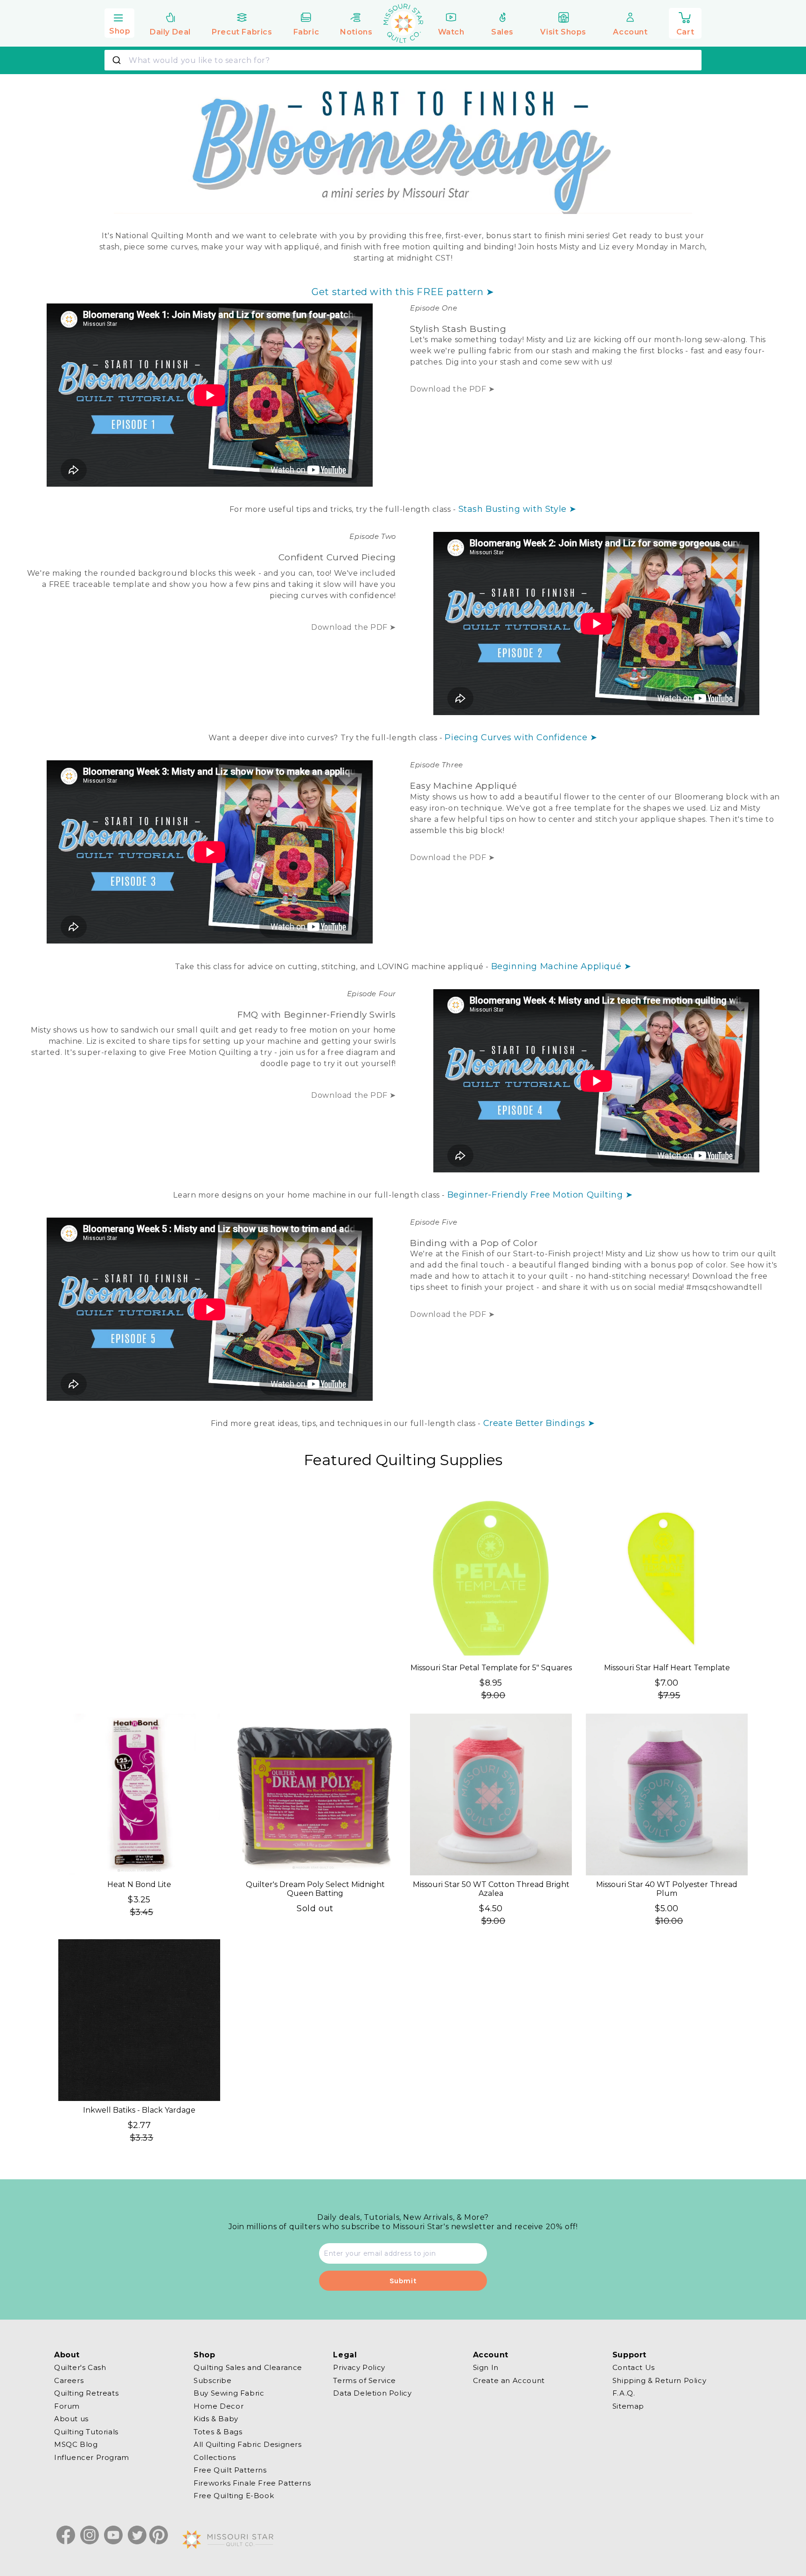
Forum (67, 2406)
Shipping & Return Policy (659, 2380)
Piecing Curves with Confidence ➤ (521, 737)
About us (71, 2419)
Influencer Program (92, 2457)
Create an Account (509, 2380)
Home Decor (219, 2406)
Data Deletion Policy (372, 2393)
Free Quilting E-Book (234, 2496)
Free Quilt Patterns (230, 2470)
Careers (69, 2380)
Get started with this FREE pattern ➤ (403, 292)
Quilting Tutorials (86, 2431)
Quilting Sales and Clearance (248, 2368)
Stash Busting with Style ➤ (518, 509)
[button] (119, 22)
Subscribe (212, 2380)
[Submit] (118, 60)
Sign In (486, 2368)
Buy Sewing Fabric (229, 2393)
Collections (215, 2457)
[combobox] (403, 60)
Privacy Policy (359, 2368)
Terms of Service (365, 2380)
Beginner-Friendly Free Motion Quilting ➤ (540, 1195)
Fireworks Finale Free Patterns (252, 2483)
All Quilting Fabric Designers (247, 2444)
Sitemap (628, 2406)
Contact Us (634, 2368)
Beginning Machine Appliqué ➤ (561, 966)
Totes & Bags (218, 2431)
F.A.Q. (624, 2393)
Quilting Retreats (86, 2393)
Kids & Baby (216, 2419)
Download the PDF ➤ (452, 389)
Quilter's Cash (80, 2368)
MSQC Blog (76, 2444)
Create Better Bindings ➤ (539, 1423)
